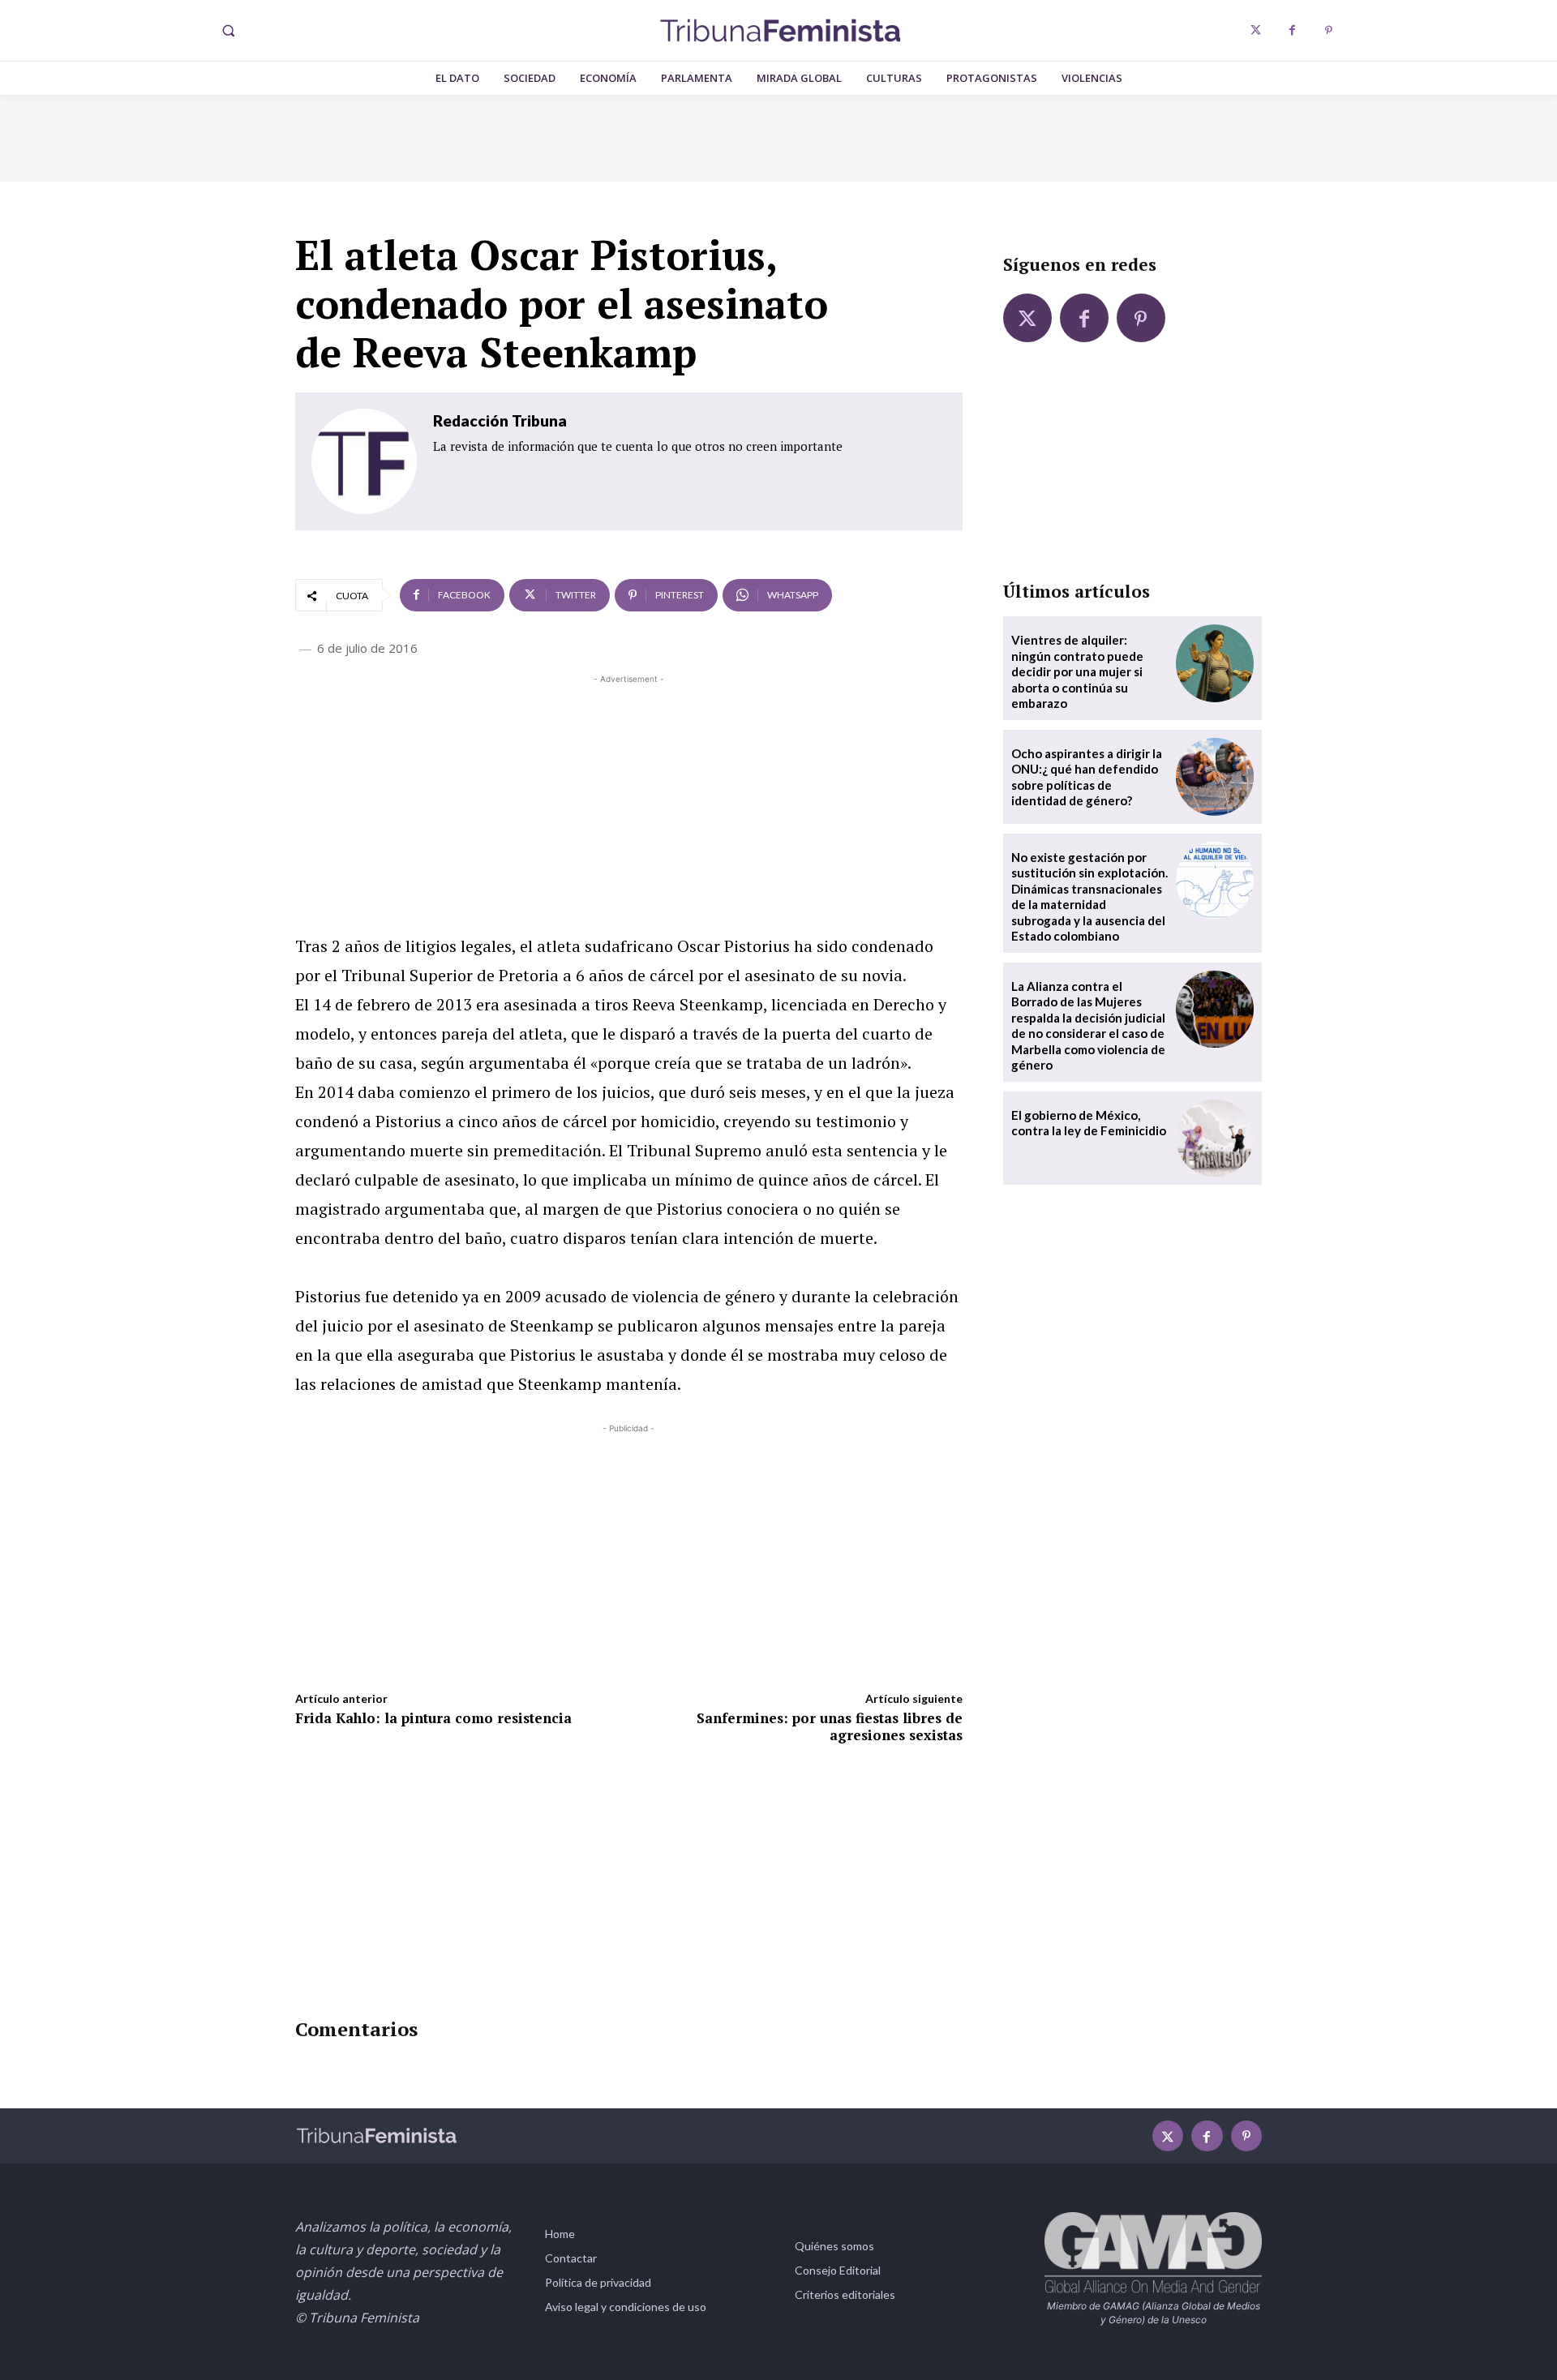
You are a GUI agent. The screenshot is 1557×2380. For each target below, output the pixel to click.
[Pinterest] (1329, 30)
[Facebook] (1292, 30)
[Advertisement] (629, 801)
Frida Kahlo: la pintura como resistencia (433, 1718)
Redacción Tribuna (500, 420)
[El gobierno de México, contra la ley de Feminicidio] (1215, 1139)
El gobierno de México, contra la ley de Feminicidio (1089, 1123)
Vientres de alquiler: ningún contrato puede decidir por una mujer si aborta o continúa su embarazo (1077, 671)
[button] (228, 31)
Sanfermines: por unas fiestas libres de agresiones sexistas (830, 1726)
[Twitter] (1256, 30)
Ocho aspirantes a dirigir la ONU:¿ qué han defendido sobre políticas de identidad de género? (1087, 777)
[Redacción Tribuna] (364, 461)
